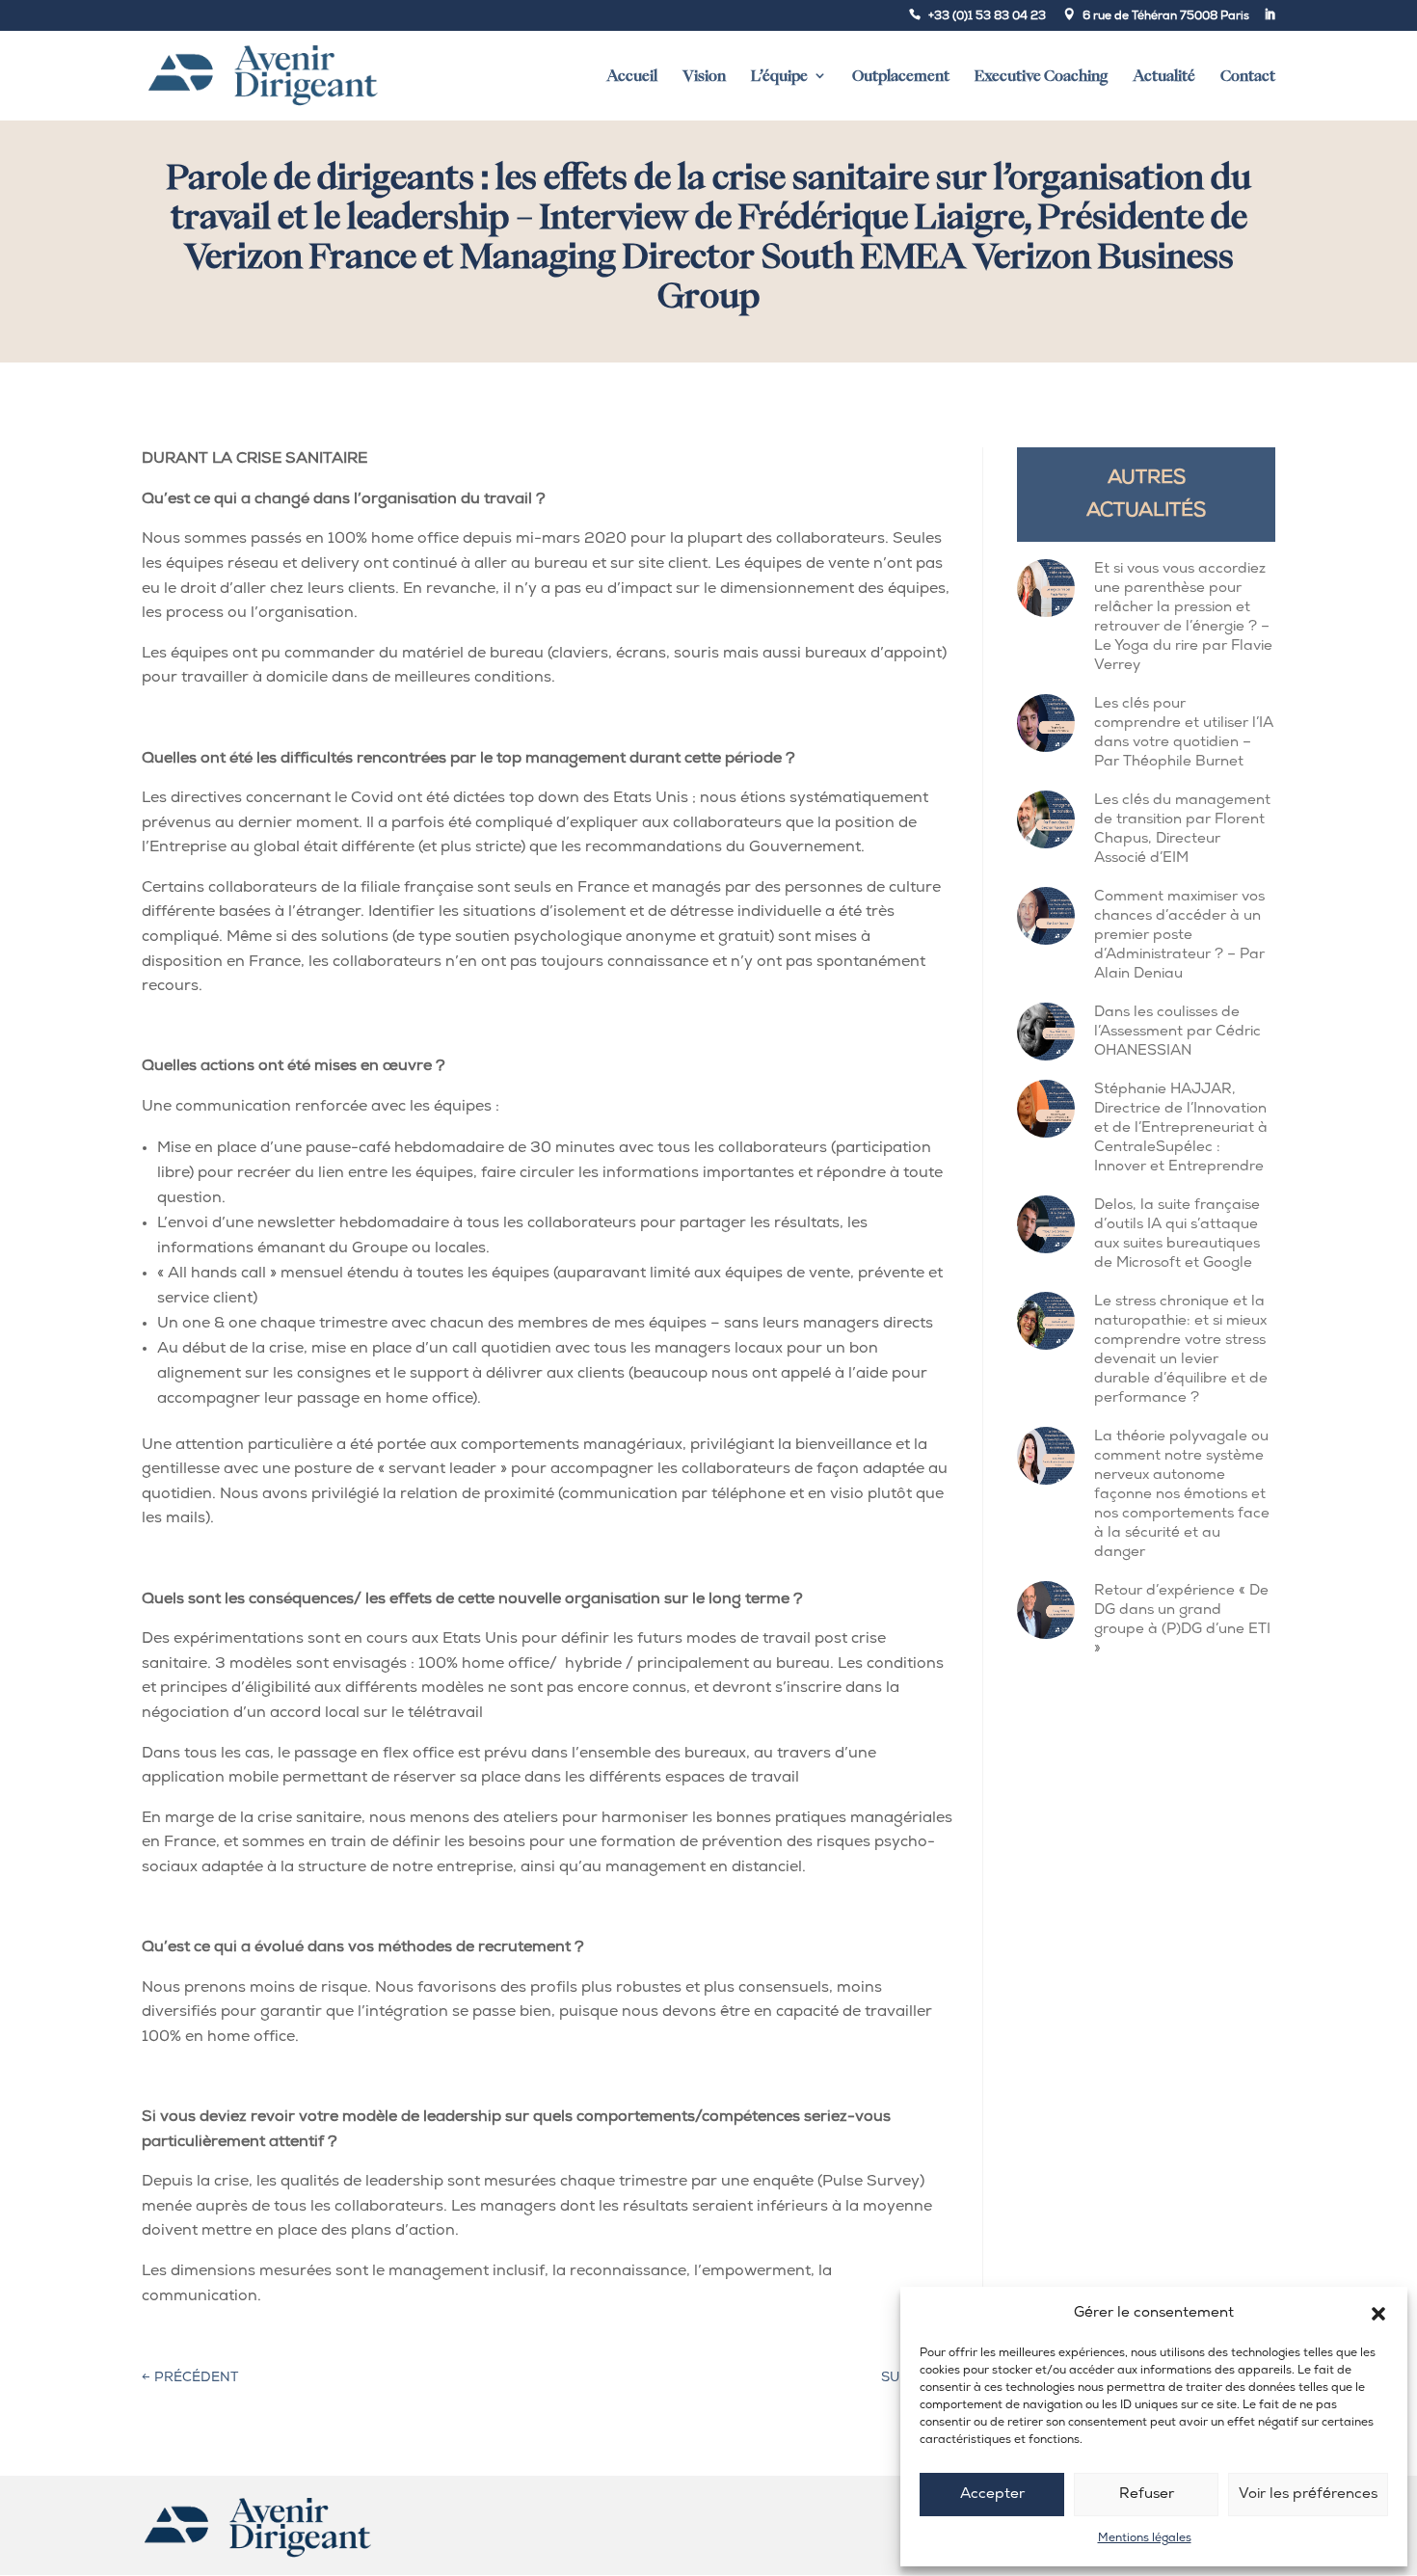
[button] (1378, 2314)
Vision (704, 76)
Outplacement (901, 76)
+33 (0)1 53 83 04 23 (987, 16)
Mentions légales (1145, 2538)
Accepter (992, 2495)
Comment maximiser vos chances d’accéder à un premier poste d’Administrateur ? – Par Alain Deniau (1179, 936)
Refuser (1147, 2495)
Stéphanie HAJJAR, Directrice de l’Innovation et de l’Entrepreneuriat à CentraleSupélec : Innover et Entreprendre (1181, 1128)
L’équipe (779, 76)
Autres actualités (1146, 495)
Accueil (632, 76)
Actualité (1164, 76)
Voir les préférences (1308, 2495)
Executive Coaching (1041, 76)
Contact (1248, 76)
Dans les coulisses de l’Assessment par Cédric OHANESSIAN (1177, 1032)
